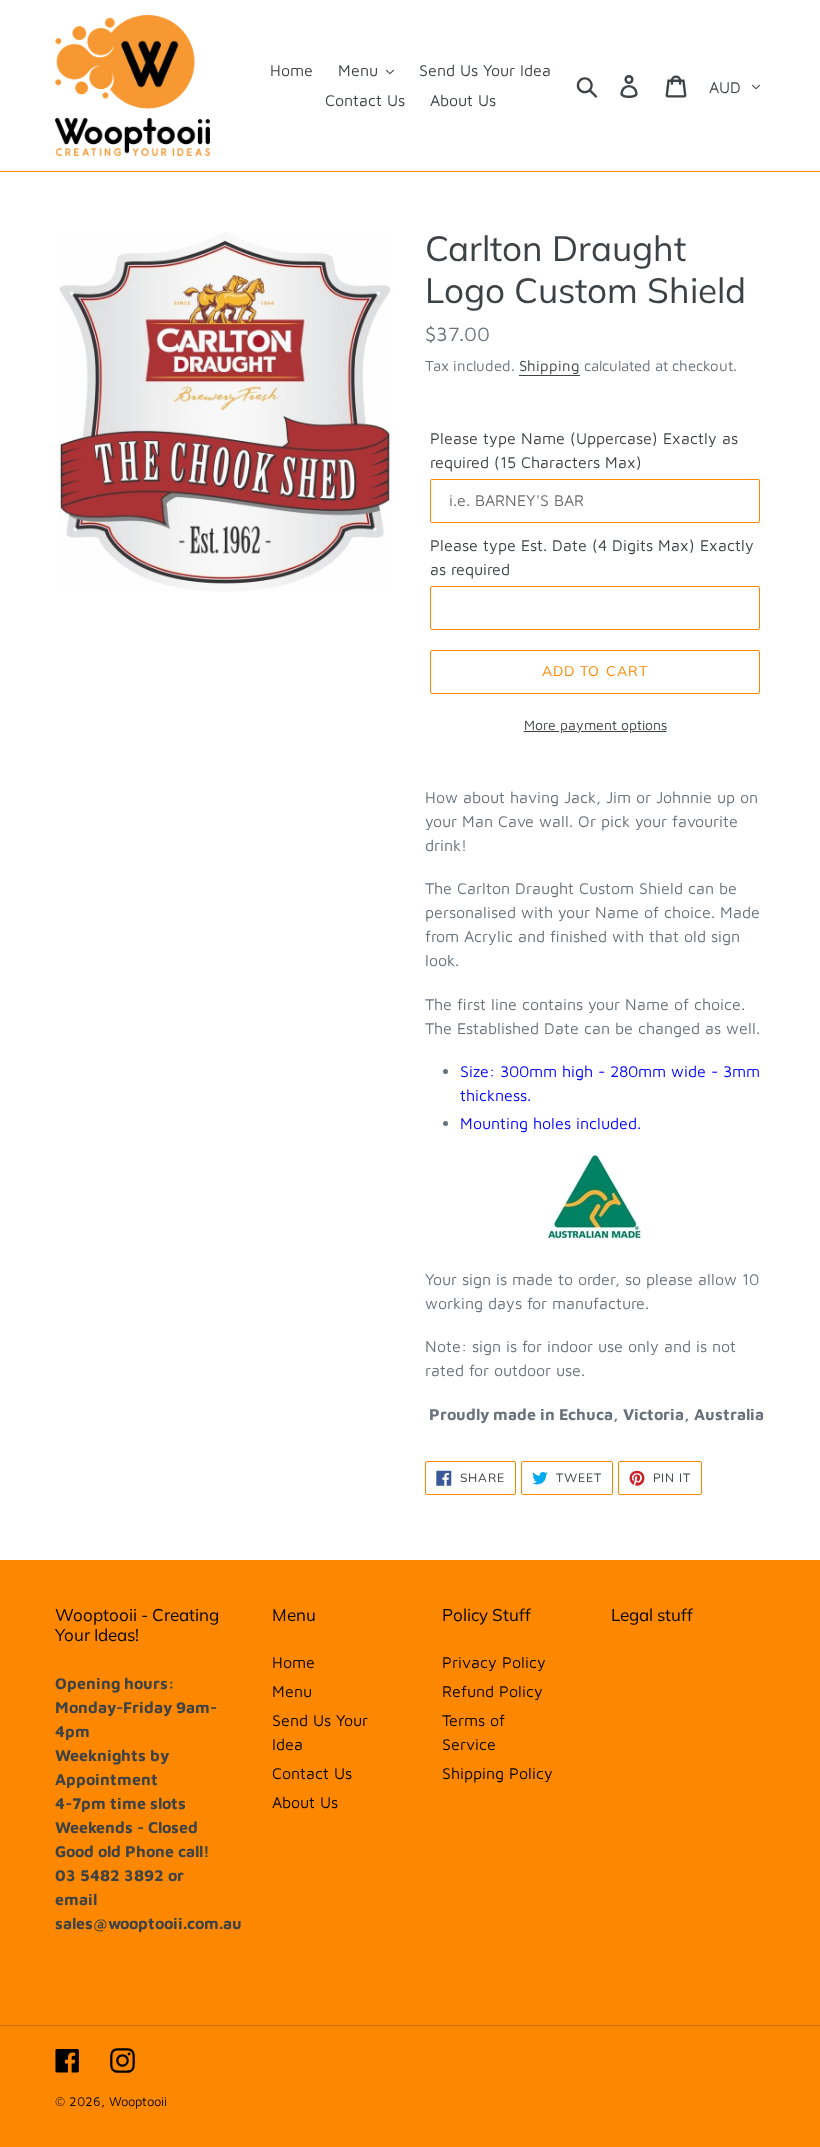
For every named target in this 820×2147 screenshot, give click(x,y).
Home (293, 1662)
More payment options (595, 724)
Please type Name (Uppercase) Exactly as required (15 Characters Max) (584, 450)
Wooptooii (138, 2101)
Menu (292, 1691)
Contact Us (312, 1773)
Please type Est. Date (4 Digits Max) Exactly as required (592, 557)
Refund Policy (492, 1691)
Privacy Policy (494, 1662)
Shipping (549, 365)
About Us (305, 1802)
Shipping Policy (497, 1773)
